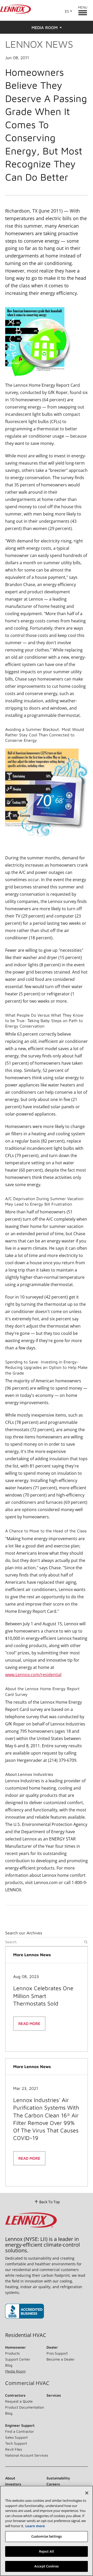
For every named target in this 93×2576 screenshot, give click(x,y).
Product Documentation (25, 2407)
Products (12, 2353)
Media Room (15, 2371)
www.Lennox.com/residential (33, 1675)
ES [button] (67, 11)
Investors (13, 2484)
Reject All (47, 2551)
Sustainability (58, 2478)
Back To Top (50, 2202)
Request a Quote (19, 2401)
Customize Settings (47, 2536)
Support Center (18, 2359)
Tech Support (16, 2443)
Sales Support (16, 2437)
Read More (29, 2024)
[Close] (87, 2493)
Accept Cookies (47, 2566)
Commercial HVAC (27, 2383)
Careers (53, 2484)
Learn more (35, 2526)
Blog (9, 2365)
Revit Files (14, 2449)
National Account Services (27, 2455)
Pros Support (57, 2353)
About (10, 2478)
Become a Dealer (61, 2359)
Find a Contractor (20, 2431)
